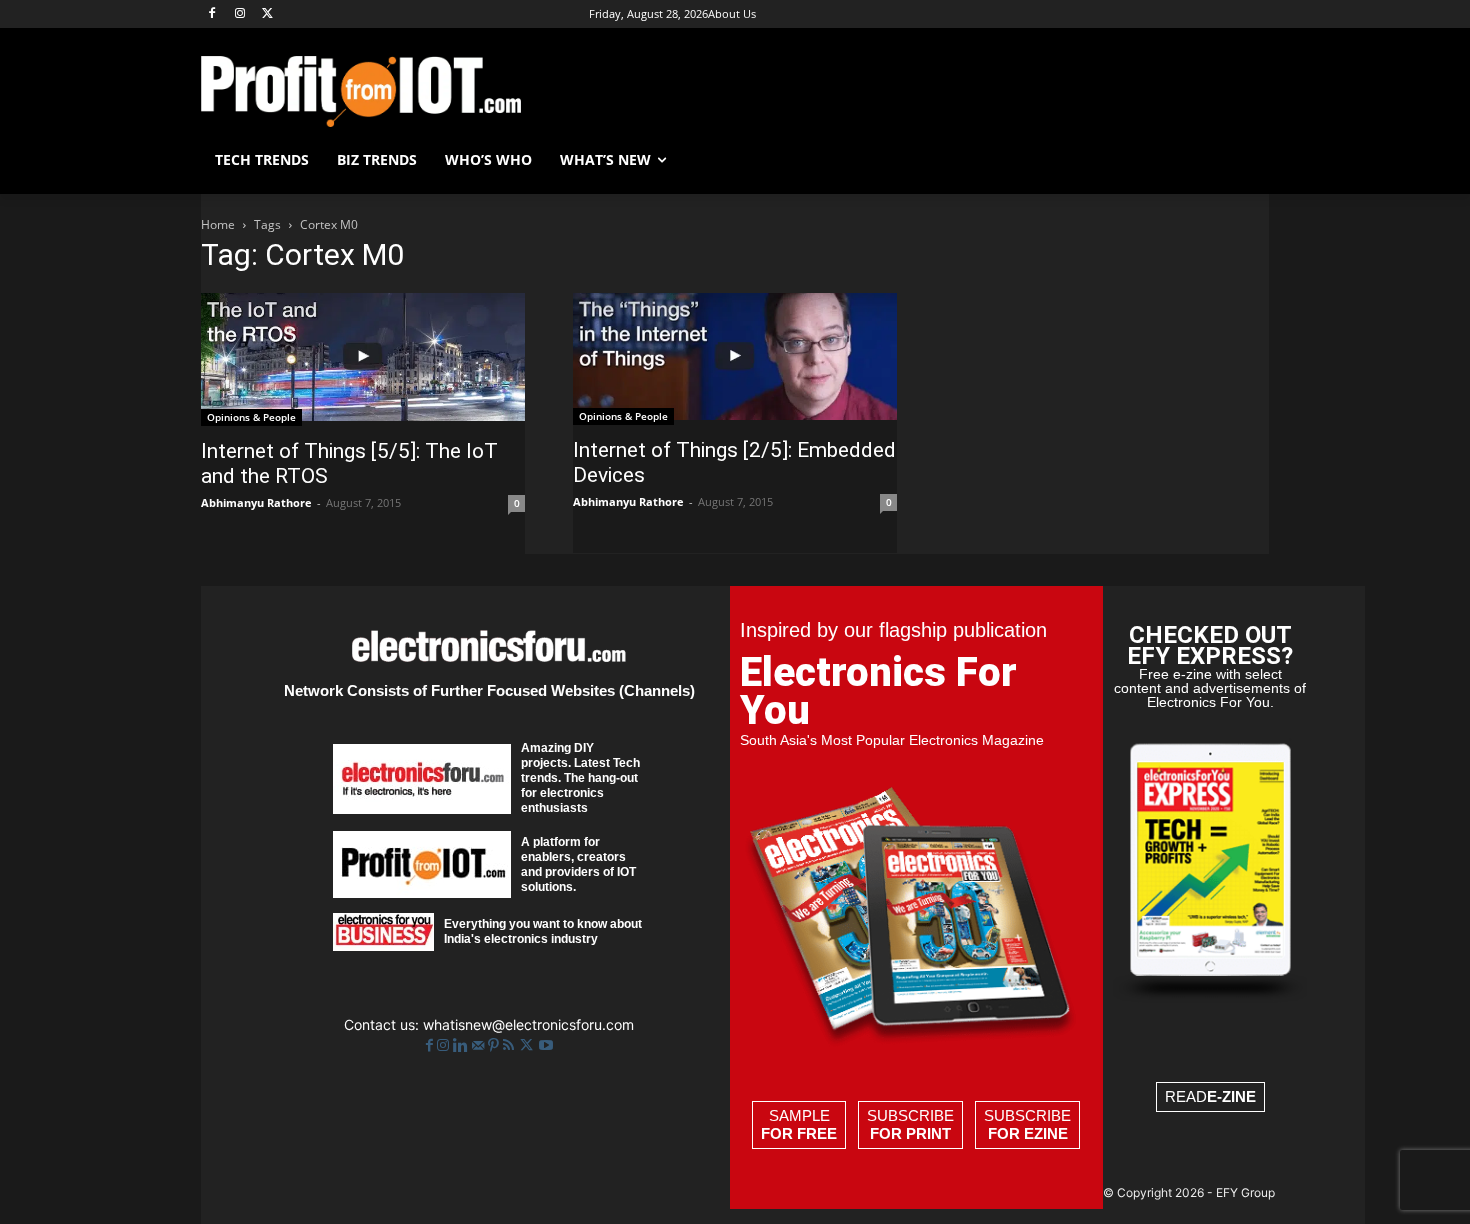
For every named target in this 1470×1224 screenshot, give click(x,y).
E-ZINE (1231, 1096)
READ (1210, 1096)
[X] (268, 14)
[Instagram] (240, 14)
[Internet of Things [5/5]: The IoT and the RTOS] (363, 359)
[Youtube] (546, 1045)
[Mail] (480, 1045)
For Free (799, 1133)
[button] (1245, 160)
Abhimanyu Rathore (256, 502)
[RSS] (510, 1045)
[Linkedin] (462, 1045)
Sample (799, 1124)
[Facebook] (212, 14)
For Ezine (1028, 1133)
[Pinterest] (495, 1045)
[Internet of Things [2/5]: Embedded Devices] (735, 359)
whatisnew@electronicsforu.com (528, 1024)
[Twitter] (528, 1045)
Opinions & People (251, 417)
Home (218, 224)
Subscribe (910, 1124)
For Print (910, 1133)
